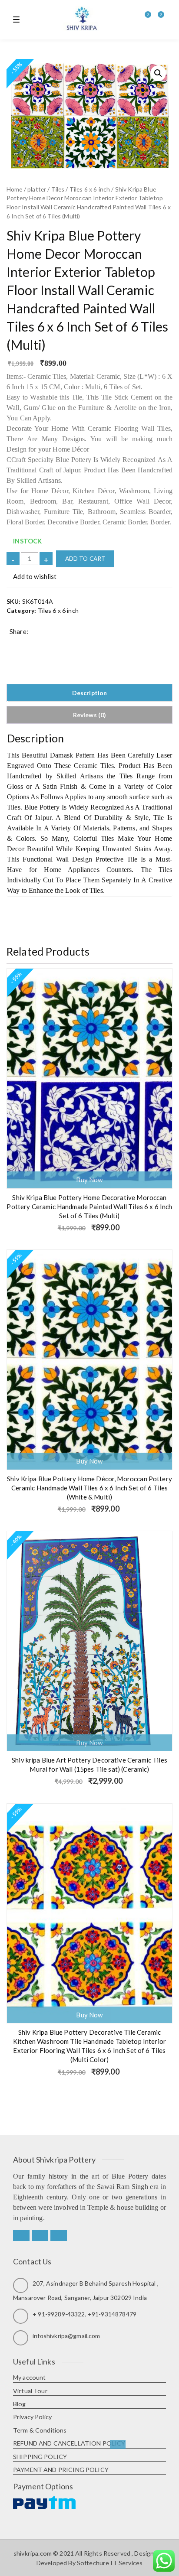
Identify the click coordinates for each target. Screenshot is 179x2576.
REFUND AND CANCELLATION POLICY (69, 2443)
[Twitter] (40, 2235)
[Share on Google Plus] (40, 644)
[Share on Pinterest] (67, 644)
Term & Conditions (40, 2430)
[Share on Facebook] (13, 644)
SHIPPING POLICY (40, 2457)
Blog (20, 2404)
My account (30, 2377)
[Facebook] (21, 2235)
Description (90, 693)
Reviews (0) (90, 715)
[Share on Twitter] (26, 644)
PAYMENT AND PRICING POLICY (61, 2470)
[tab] (89, 693)
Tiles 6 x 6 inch (90, 189)
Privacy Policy (32, 2417)
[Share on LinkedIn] (53, 644)
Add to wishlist (34, 576)
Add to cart (86, 559)
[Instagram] (59, 2235)
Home (15, 189)
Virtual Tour (30, 2391)
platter (37, 189)
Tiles (58, 189)
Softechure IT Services (110, 2563)
